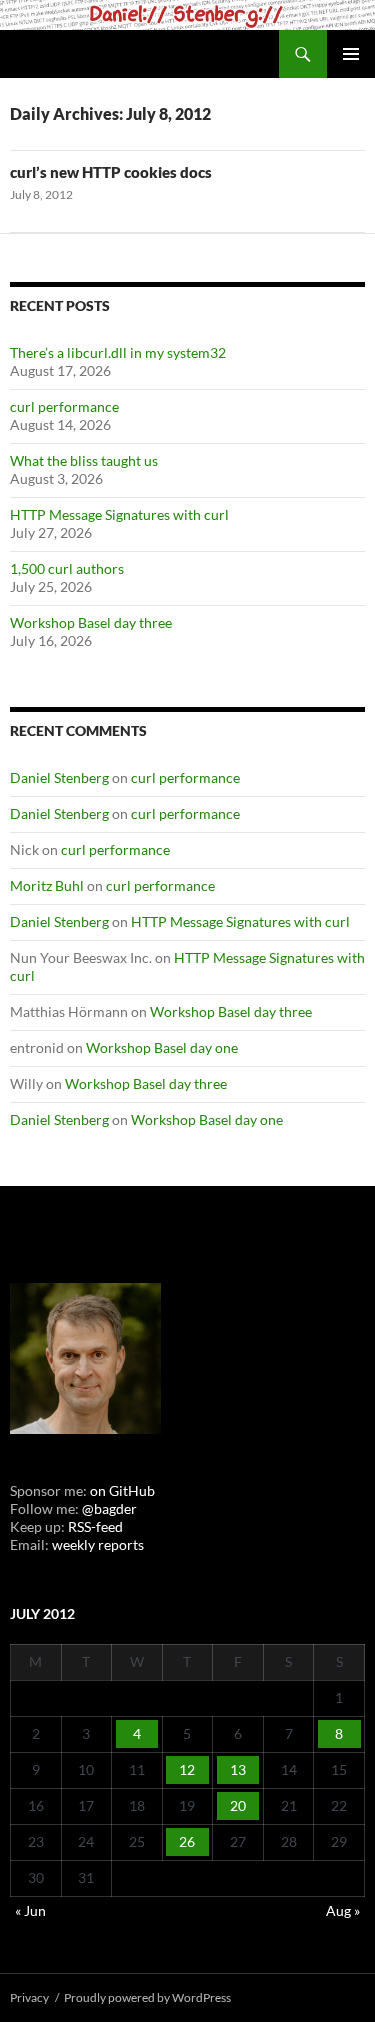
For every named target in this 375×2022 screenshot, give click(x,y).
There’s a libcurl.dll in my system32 (118, 352)
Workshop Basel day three (91, 622)
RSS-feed (95, 1526)
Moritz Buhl (47, 885)
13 (238, 1769)
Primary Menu (351, 54)
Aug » (343, 1910)
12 (187, 1769)
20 (238, 1805)
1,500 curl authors (67, 568)
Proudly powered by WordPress (147, 1997)
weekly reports (98, 1544)
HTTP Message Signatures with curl (119, 514)
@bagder (109, 1508)
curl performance (64, 406)
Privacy (29, 1997)
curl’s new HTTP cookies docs (111, 172)
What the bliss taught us (84, 460)
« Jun (30, 1910)
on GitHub (121, 1490)
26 (187, 1841)
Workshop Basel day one (162, 1047)
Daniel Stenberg (59, 777)
